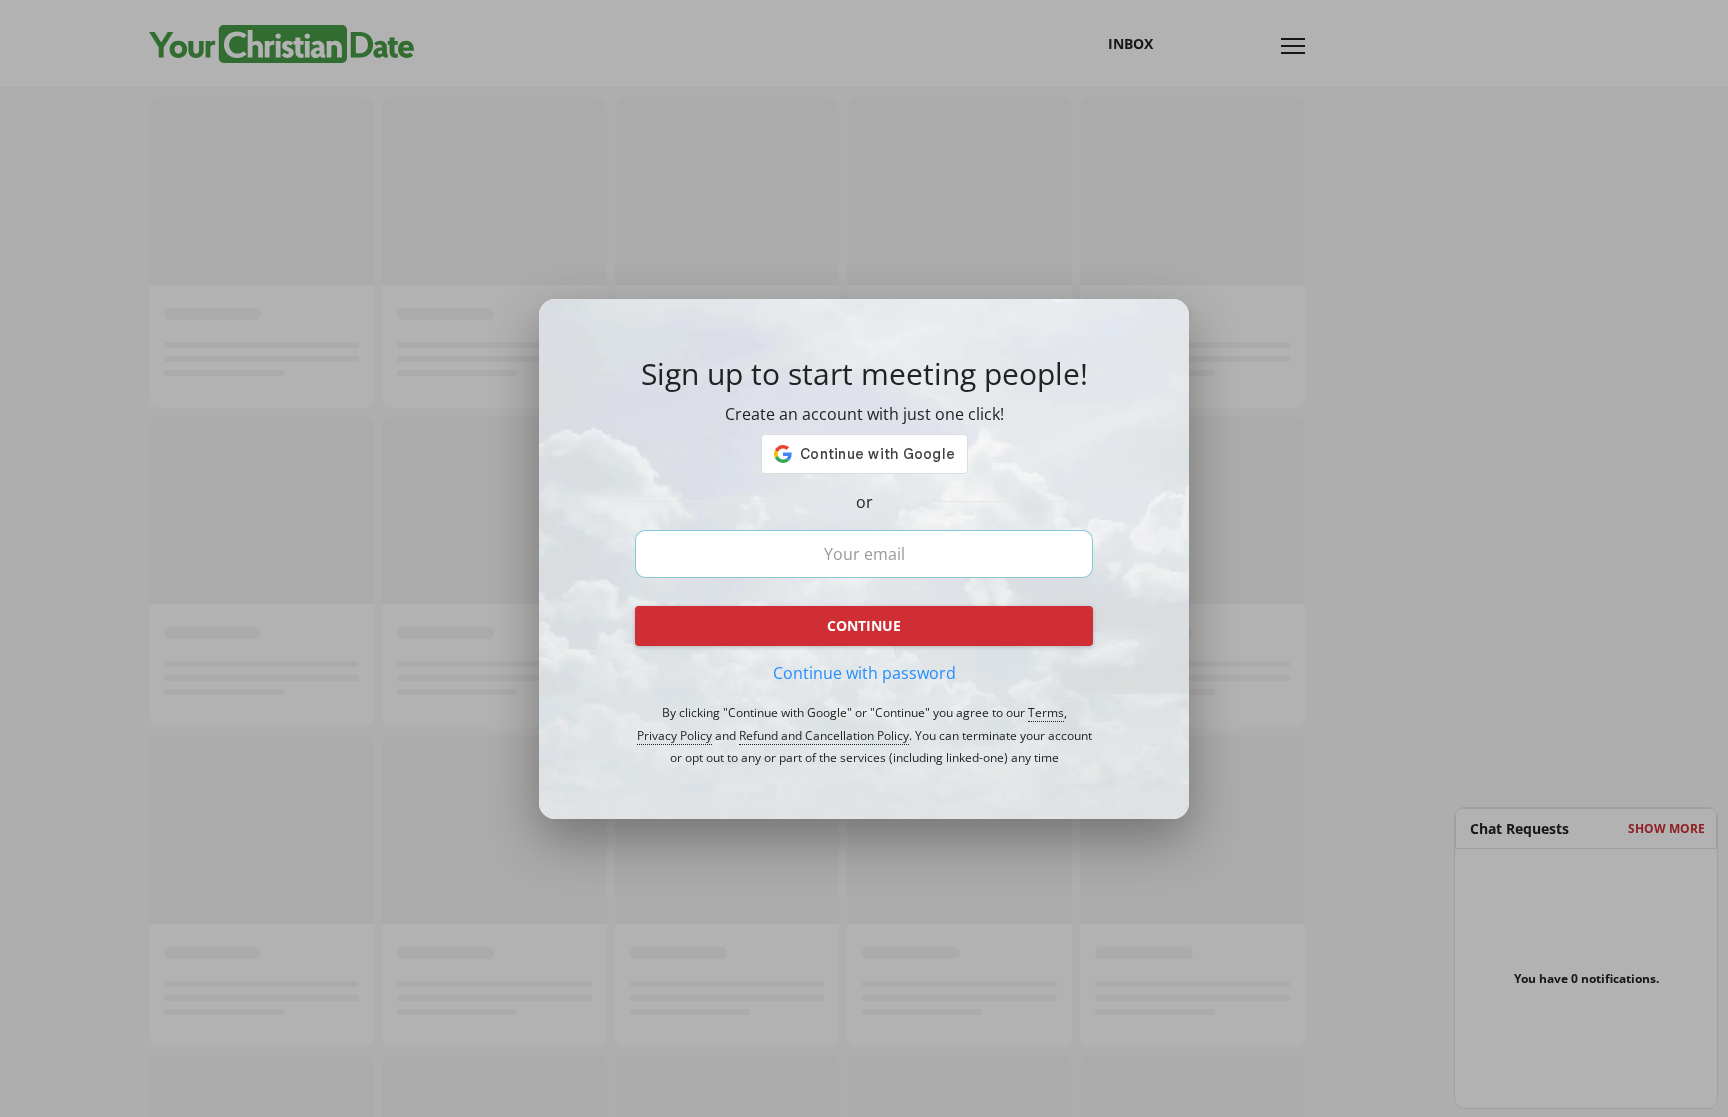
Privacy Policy (674, 736)
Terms (1046, 713)
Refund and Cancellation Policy (824, 736)
